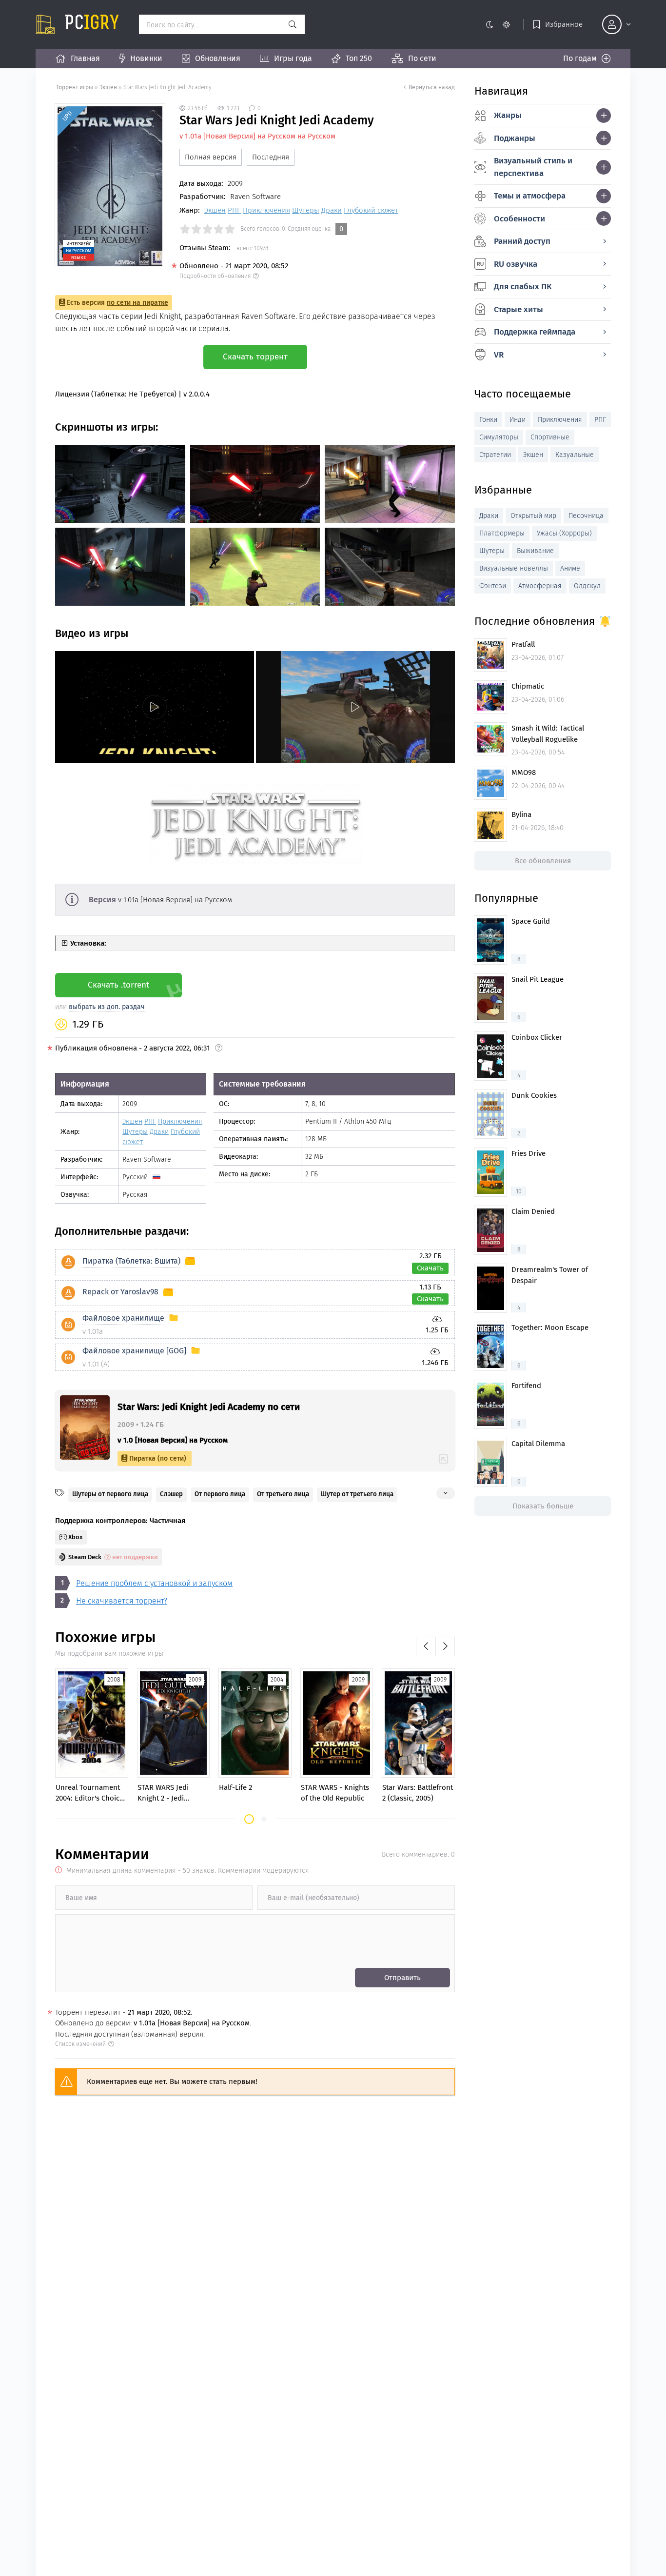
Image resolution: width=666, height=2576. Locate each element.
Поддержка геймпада (535, 332)
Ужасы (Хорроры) (564, 533)
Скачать (430, 1268)
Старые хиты (519, 309)
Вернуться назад (432, 87)
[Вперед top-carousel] (445, 1646)
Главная (85, 58)
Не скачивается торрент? (122, 1601)
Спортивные (550, 437)
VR (499, 355)
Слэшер (171, 1494)
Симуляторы (499, 437)
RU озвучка (516, 264)
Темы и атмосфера (530, 196)
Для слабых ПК (523, 287)
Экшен (108, 87)
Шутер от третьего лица (357, 1494)
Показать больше (543, 1506)
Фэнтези (493, 586)
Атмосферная (540, 586)
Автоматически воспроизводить (113, 755)
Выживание (535, 551)
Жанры (508, 115)
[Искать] (293, 24)
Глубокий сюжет (371, 210)
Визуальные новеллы (514, 568)
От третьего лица (283, 1494)
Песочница (586, 516)
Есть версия (118, 303)
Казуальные (575, 455)
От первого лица (220, 1494)
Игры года (293, 58)
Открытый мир (533, 516)
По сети (422, 58)
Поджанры (515, 138)
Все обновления (543, 861)
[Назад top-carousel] (426, 1646)
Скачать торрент (255, 357)
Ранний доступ (522, 241)
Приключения (266, 210)
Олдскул (587, 586)
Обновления (218, 58)
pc (92, 24)
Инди (518, 420)
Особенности (519, 219)
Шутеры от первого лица (110, 1494)
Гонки (488, 420)
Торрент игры (75, 87)
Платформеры (502, 533)
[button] (249, 1819)
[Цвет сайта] (498, 24)
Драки (332, 210)
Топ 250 (359, 58)
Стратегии (495, 455)
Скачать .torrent (118, 985)
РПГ (234, 210)
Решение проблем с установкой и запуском (154, 1583)
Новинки (146, 58)
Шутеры (306, 210)
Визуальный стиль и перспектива (533, 167)
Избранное (564, 24)
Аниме (570, 568)
